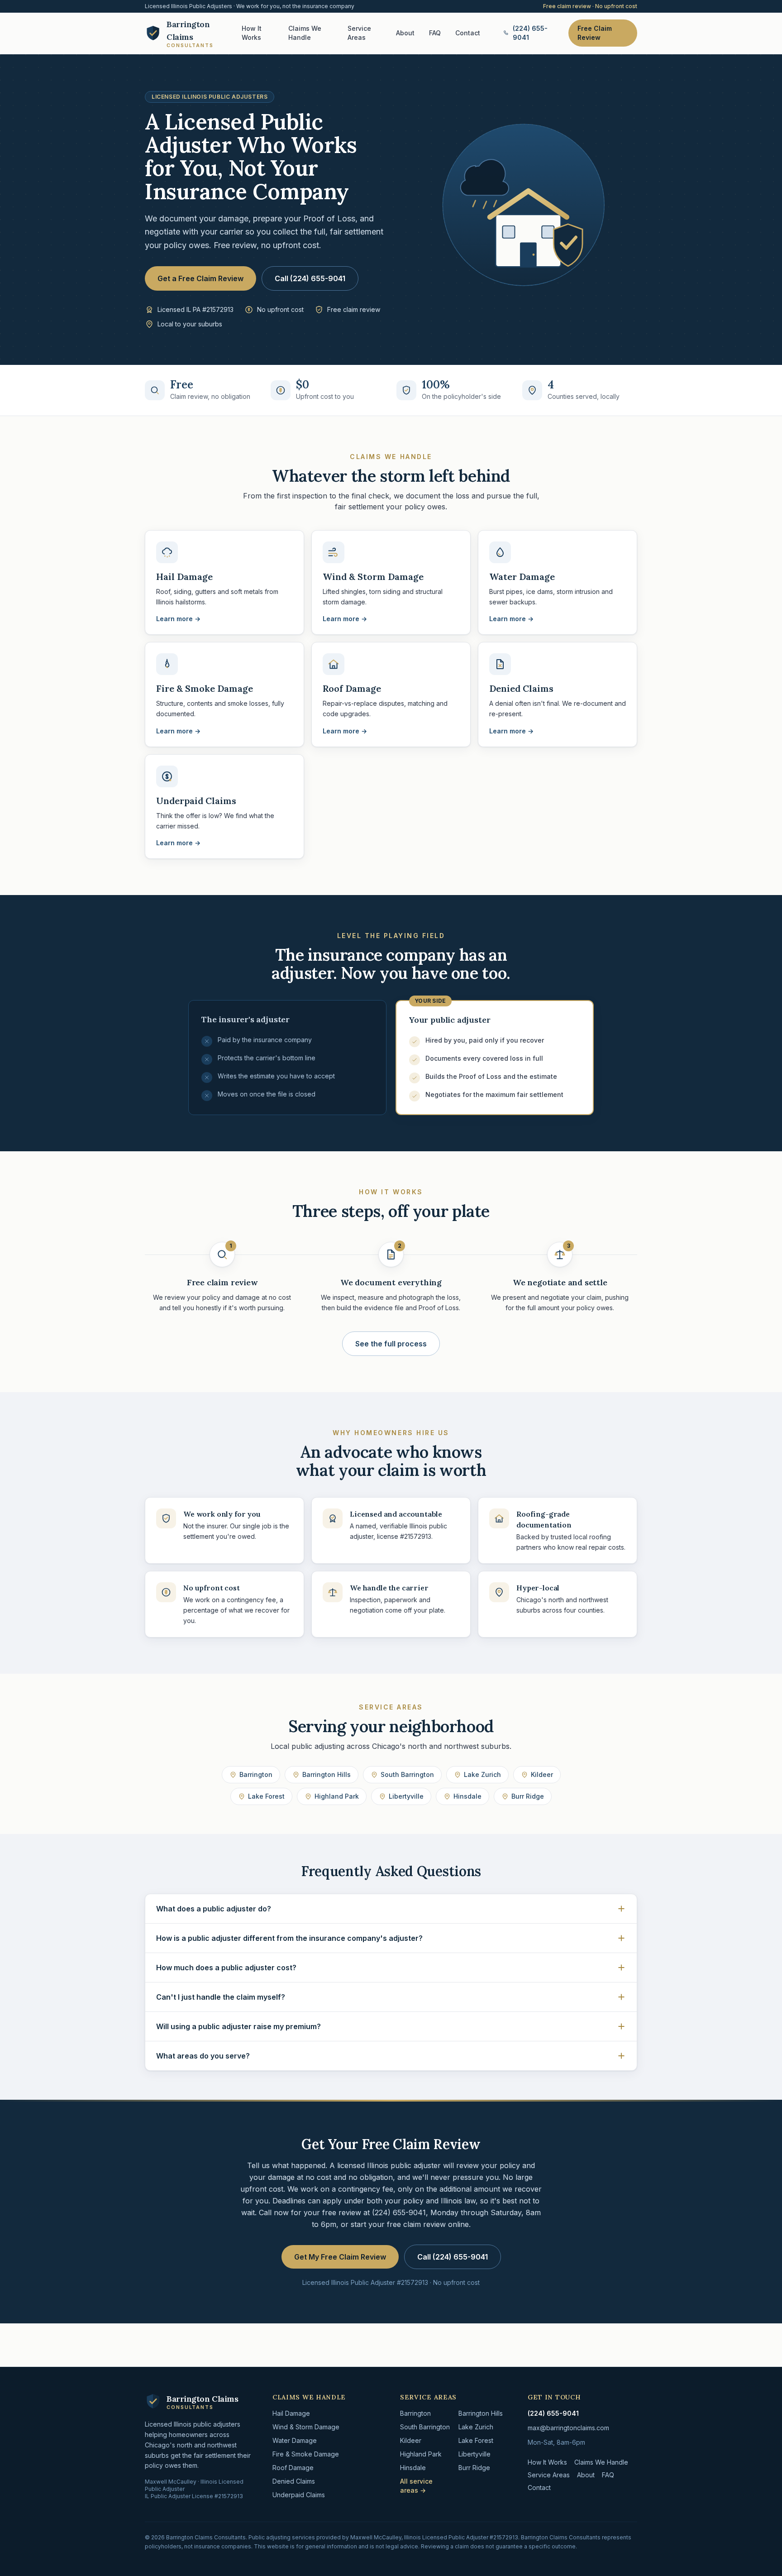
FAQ (435, 33)
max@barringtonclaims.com (568, 2428)
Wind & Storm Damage (306, 2427)
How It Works (252, 33)
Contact (468, 33)
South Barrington (407, 1774)
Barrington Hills (327, 1774)
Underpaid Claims (299, 2495)
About (405, 33)
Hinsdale (467, 1796)
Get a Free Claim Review (200, 278)
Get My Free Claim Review (340, 2257)
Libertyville (406, 1796)
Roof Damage (293, 2468)
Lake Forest (266, 1796)
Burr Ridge (528, 1796)
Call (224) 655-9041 (310, 278)
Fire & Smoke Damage (306, 2454)
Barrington (256, 1774)
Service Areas (359, 33)
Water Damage (295, 2440)
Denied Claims (294, 2481)
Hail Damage (291, 2413)
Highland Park (337, 1796)
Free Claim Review (595, 33)
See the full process (391, 1344)
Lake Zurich (482, 1774)
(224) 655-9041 (530, 33)
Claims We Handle (305, 33)
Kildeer (542, 1774)
